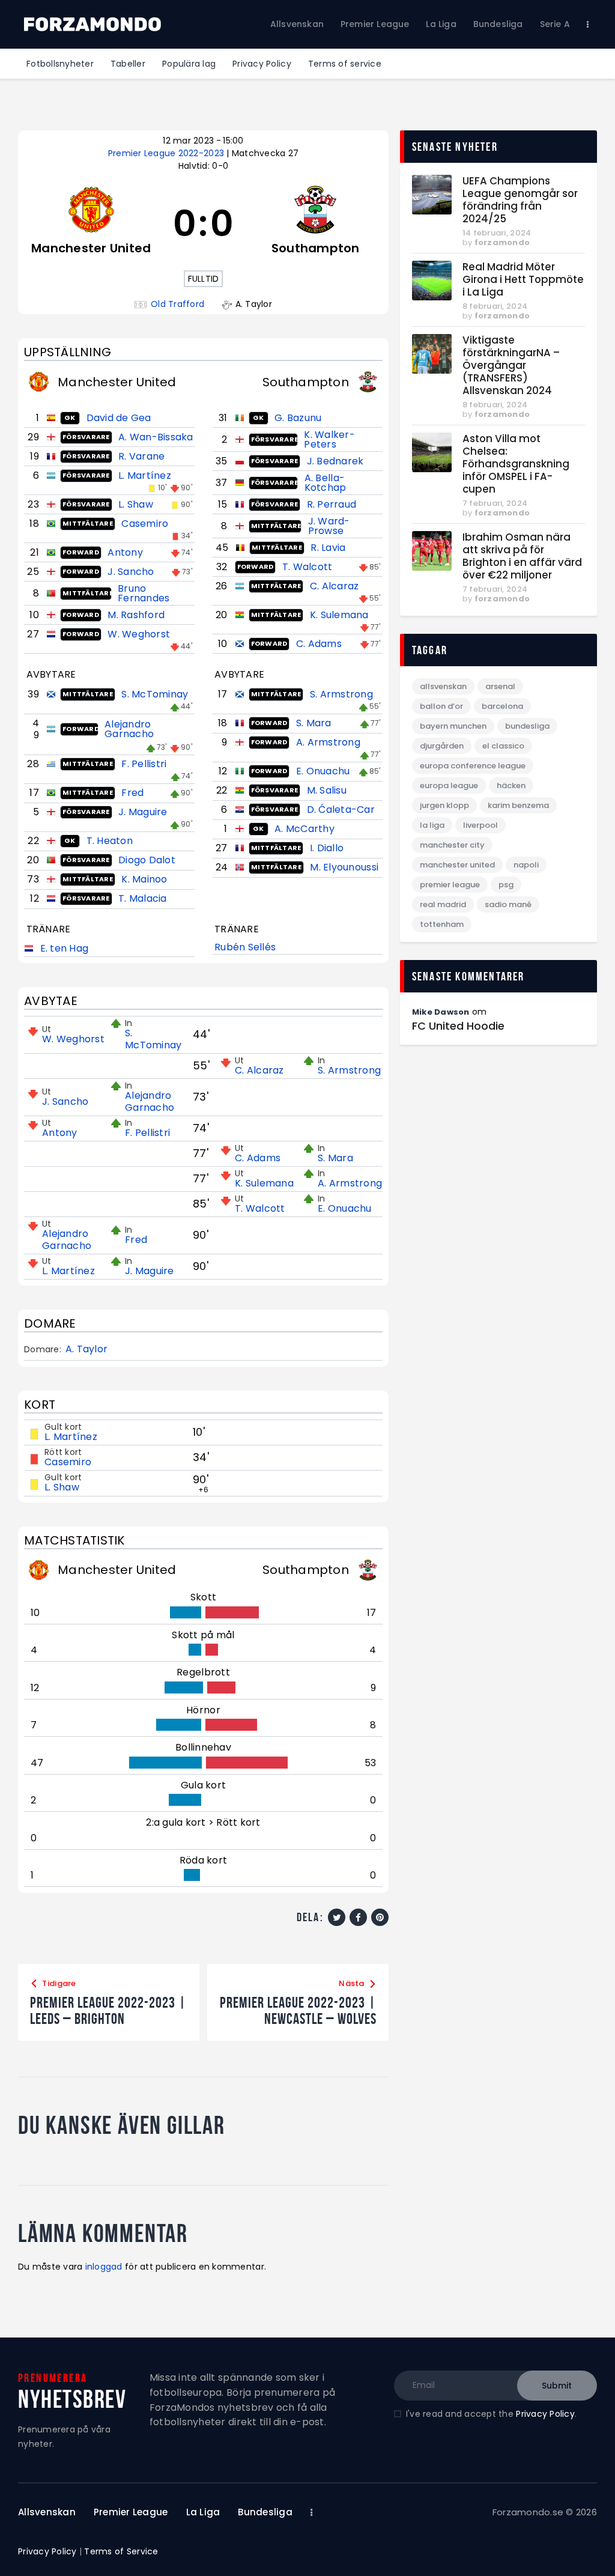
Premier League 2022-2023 (168, 153)
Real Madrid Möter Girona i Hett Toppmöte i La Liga (523, 280)
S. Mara (314, 723)
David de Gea (119, 418)
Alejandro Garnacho (129, 729)
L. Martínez (145, 475)
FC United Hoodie (458, 1026)
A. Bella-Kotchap (326, 483)
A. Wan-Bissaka (156, 437)
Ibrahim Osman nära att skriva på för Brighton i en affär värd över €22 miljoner (522, 556)
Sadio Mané (508, 904)
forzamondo (502, 242)
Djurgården (442, 746)
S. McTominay (155, 694)
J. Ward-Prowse (329, 526)
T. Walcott (307, 567)
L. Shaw (136, 504)
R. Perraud (332, 504)
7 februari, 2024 (495, 503)
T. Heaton (110, 841)
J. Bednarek (335, 461)
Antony (125, 552)
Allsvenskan (443, 686)
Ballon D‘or (441, 706)
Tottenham (442, 924)
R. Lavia (328, 548)
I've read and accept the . (491, 2414)
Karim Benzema (518, 805)
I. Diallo (327, 848)
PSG (506, 885)
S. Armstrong (341, 694)
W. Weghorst (139, 634)
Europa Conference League (473, 766)
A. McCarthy (304, 829)
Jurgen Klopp (444, 805)
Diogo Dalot (147, 860)
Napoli (526, 865)
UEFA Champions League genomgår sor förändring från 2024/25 (520, 200)
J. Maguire (143, 812)
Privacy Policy (545, 2414)
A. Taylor (86, 1349)
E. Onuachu (323, 771)
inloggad (104, 2267)
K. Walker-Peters (329, 439)
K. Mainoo (144, 879)
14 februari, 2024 (497, 233)
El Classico (503, 746)
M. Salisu (327, 790)
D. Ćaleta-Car (341, 810)
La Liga (432, 825)
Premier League (450, 885)
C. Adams (319, 644)
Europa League (449, 785)
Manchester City (452, 845)
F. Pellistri (144, 764)
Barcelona (502, 706)
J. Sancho (131, 572)
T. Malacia (143, 898)
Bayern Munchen (453, 726)
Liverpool (480, 825)
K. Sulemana (339, 615)
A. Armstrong (328, 742)
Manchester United (457, 865)
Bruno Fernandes (144, 593)
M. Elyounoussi (344, 867)
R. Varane (141, 456)
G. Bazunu (298, 418)
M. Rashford (136, 615)
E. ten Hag (65, 948)
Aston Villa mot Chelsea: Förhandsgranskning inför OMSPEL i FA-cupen (516, 464)
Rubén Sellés (245, 947)
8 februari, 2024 (495, 306)
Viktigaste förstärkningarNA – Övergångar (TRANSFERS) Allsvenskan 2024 (511, 366)
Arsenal (500, 686)
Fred (132, 793)
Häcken (511, 785)
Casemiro (145, 524)
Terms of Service (121, 2551)
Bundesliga (527, 726)
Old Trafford (177, 304)
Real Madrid (443, 904)
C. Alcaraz (335, 586)
